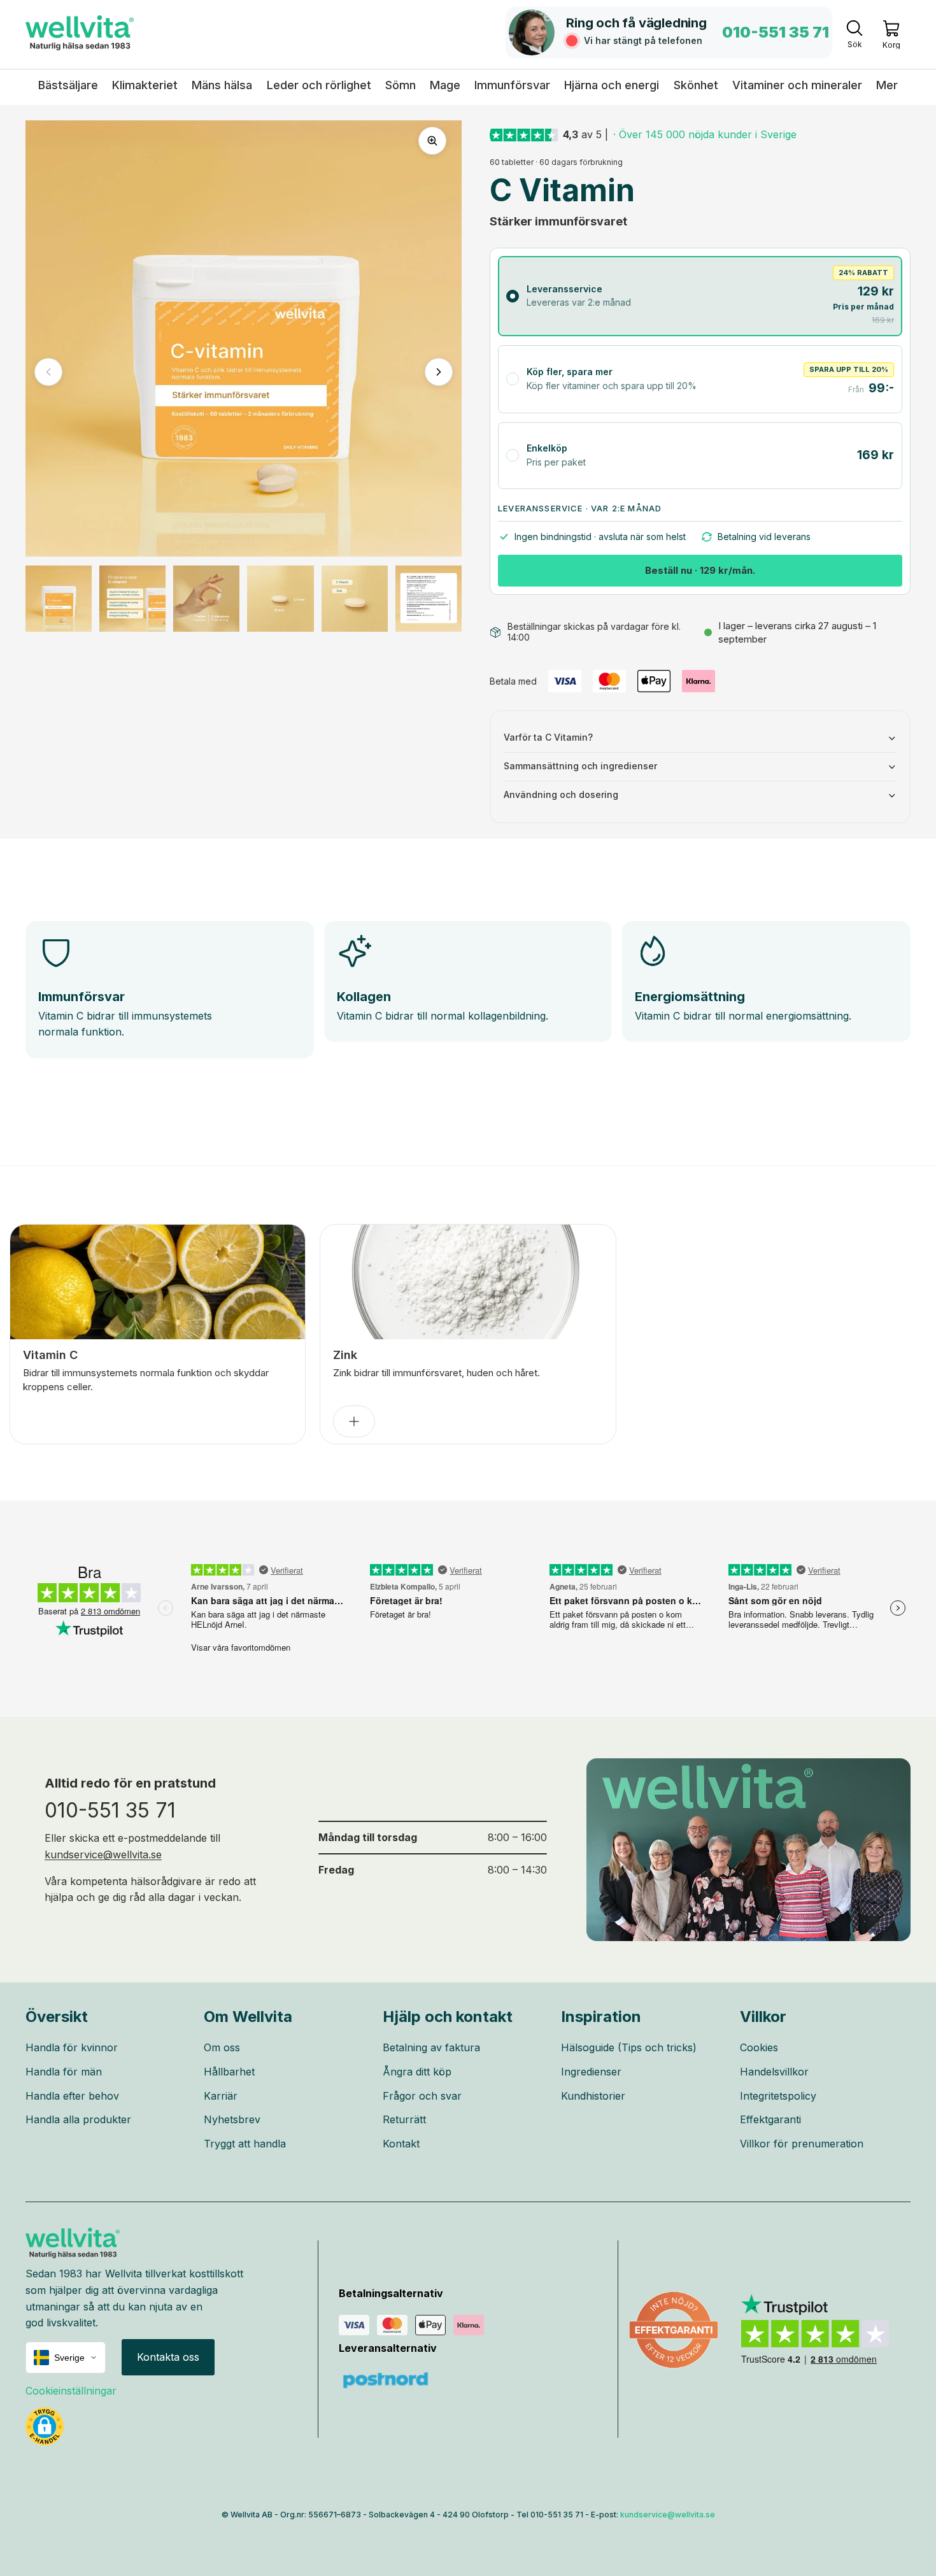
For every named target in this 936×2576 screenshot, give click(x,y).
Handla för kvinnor (72, 2047)
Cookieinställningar (71, 2391)
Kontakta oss (168, 2357)
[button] (45, 2426)
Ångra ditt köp (417, 2072)
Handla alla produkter (78, 2119)
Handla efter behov (72, 2096)
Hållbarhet (229, 2072)
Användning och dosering (561, 794)
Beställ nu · (700, 570)
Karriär (221, 2096)
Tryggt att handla (245, 2144)
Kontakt (401, 2144)
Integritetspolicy (778, 2096)
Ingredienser (591, 2072)
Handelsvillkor (774, 2072)
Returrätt (404, 2119)
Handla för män (64, 2072)
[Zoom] (432, 141)
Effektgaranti (770, 2119)
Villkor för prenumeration (802, 2144)
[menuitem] (887, 85)
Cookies (759, 2047)
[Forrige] (48, 372)
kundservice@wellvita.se (103, 1854)
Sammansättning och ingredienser (580, 766)
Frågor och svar (422, 2096)
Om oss (222, 2047)
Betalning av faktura (431, 2047)
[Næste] (439, 372)
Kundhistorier (593, 2096)
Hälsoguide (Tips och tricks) (629, 2047)
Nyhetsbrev (232, 2119)
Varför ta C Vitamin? (548, 737)
